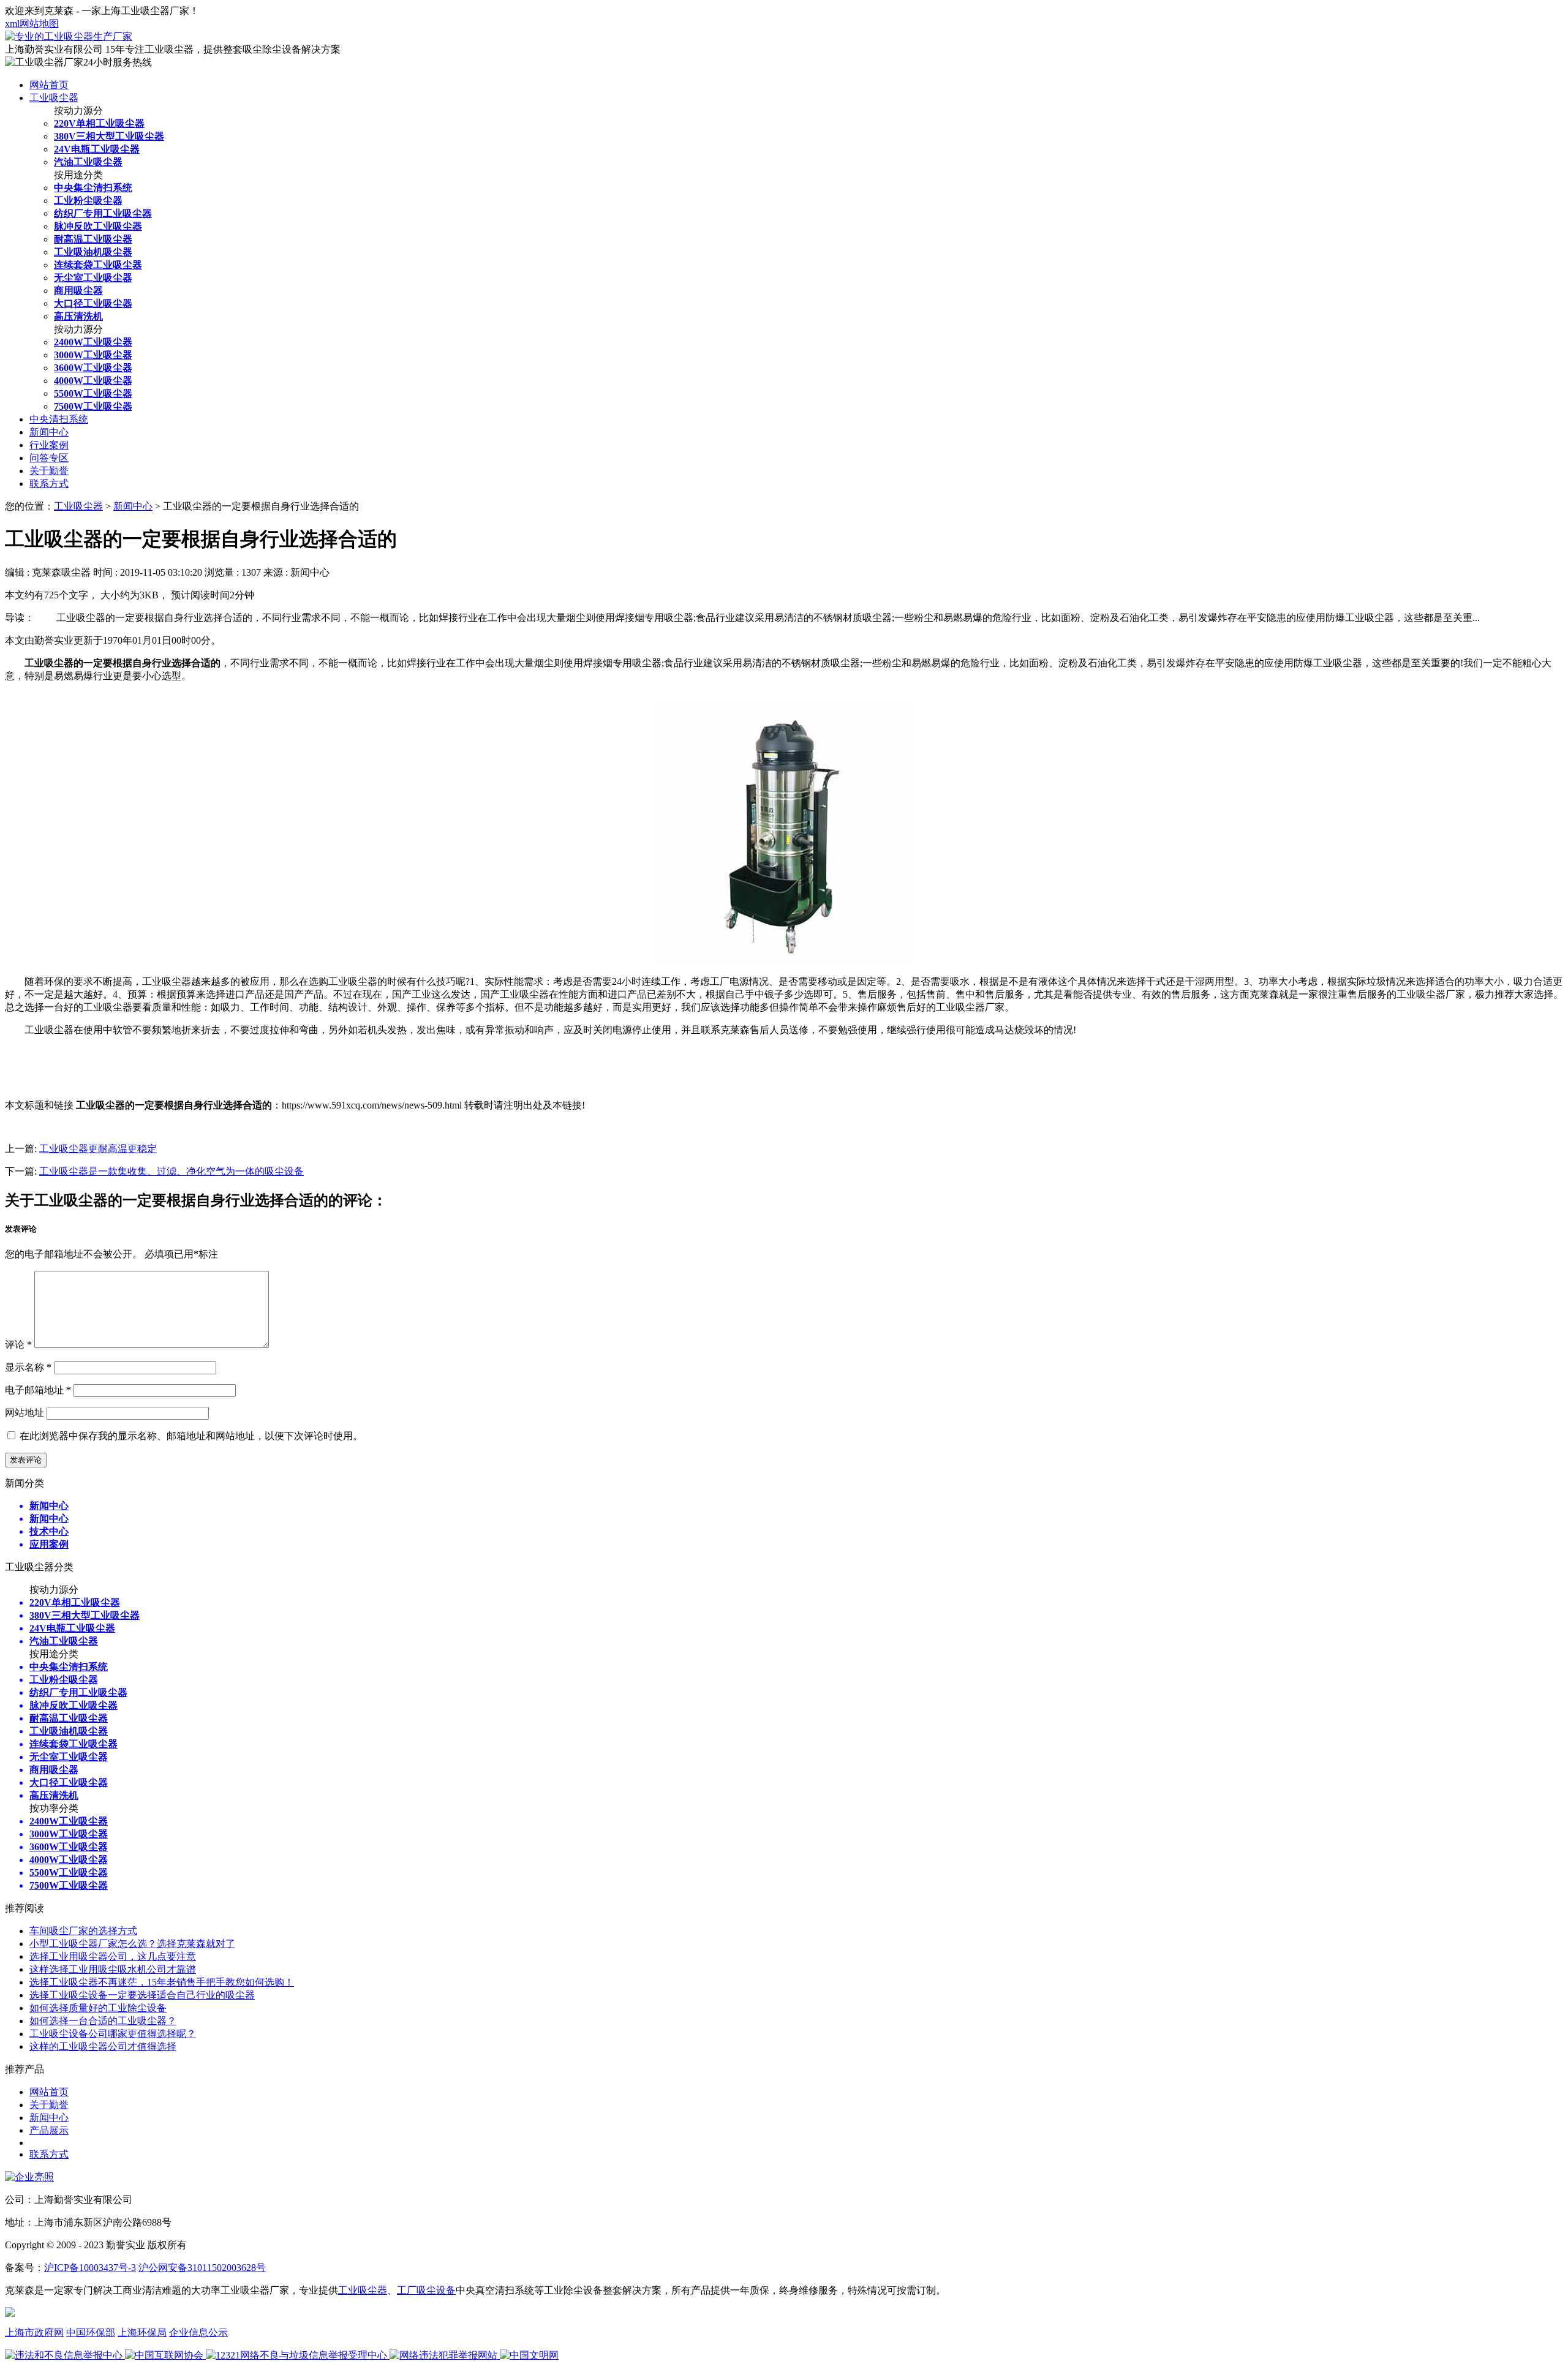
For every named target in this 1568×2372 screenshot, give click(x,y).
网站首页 (49, 85)
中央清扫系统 (59, 419)
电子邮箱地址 (38, 1390)
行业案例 (49, 445)
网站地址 (24, 1413)
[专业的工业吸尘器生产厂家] (69, 36)
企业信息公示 (198, 2332)
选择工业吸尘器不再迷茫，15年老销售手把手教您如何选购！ (162, 1982)
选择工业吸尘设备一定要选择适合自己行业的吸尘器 (142, 1995)
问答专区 (49, 458)
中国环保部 (91, 2332)
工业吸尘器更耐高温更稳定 (98, 1149)
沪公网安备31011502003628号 (202, 2268)
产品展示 (49, 2130)
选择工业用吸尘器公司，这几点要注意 (113, 1956)
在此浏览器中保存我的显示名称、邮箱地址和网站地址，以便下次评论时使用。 (191, 1436)
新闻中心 (49, 432)
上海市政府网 (34, 2332)
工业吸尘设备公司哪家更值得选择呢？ (113, 2034)
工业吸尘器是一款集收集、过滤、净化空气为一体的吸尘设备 (171, 1171)
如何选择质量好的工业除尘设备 (98, 2008)
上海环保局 (142, 2332)
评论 (18, 1345)
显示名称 (28, 1367)
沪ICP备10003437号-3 (90, 2268)
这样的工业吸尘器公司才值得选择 (103, 2046)
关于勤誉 (49, 471)
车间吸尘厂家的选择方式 (83, 1931)
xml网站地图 (32, 24)
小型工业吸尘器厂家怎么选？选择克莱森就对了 (132, 1944)
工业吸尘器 (54, 98)
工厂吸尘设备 (426, 2290)
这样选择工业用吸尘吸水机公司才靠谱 (113, 1969)
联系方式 (49, 484)
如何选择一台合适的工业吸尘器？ (103, 2021)
